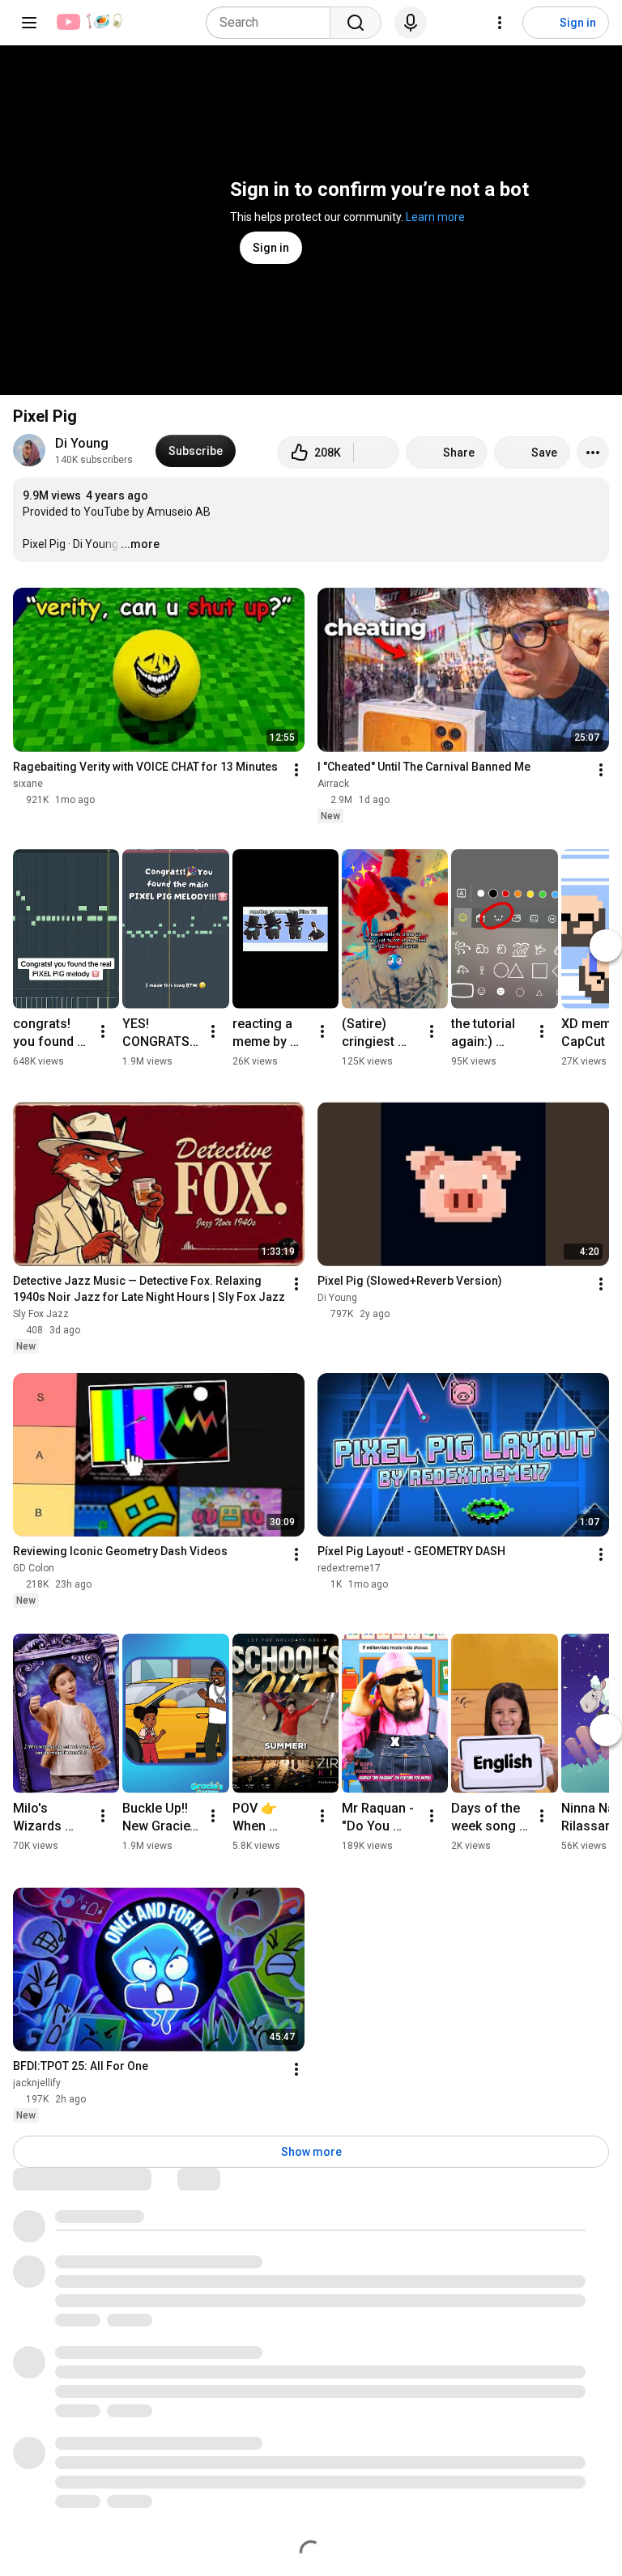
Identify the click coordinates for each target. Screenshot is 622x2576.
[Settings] (500, 23)
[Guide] (29, 23)
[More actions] (593, 453)
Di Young (82, 443)
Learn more (435, 217)
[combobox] (273, 23)
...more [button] (140, 544)
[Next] (606, 946)
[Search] (356, 23)
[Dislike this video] (377, 453)
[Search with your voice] (411, 23)
